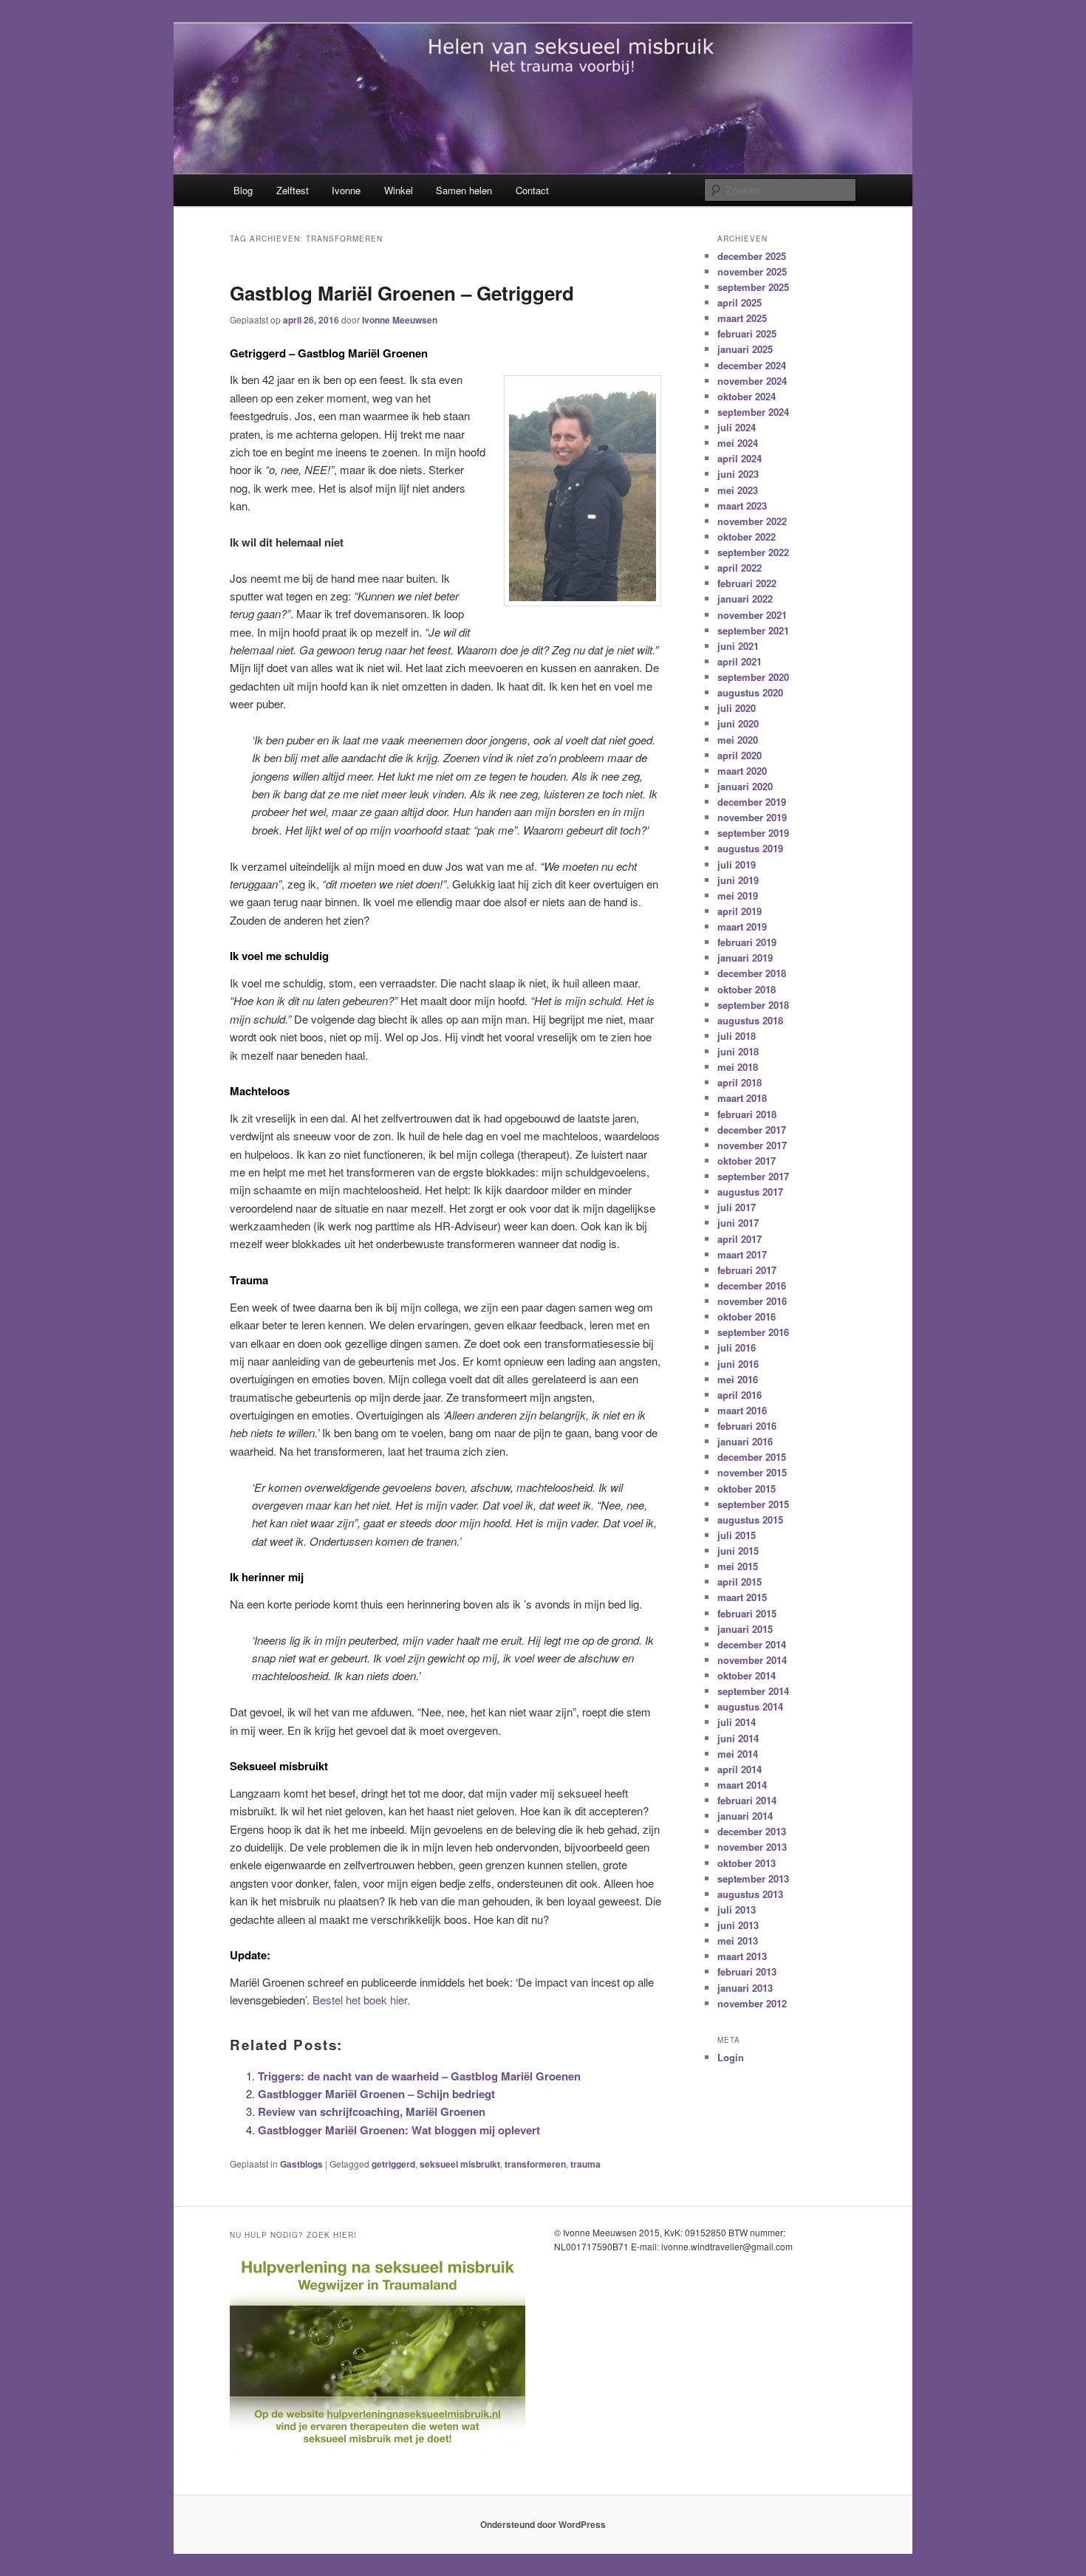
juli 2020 (737, 708)
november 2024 (752, 381)
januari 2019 (745, 958)
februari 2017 (747, 1270)
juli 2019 (737, 864)
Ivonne (346, 190)
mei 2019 (738, 895)
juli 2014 (737, 1722)
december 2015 (752, 1457)
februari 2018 (747, 1114)
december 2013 (752, 1831)
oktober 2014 (747, 1675)
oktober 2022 (747, 537)
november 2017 (752, 1145)
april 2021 (740, 661)
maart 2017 (742, 1254)
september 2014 (753, 1691)
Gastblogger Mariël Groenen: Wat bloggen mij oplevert (399, 2130)
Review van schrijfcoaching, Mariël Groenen (372, 2111)
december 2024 (752, 365)
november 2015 (752, 1472)
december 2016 (752, 1285)
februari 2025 (747, 333)
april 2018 (740, 1082)
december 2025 (752, 256)
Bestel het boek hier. (361, 2000)
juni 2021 (738, 646)
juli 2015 (737, 1535)
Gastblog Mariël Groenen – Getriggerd (402, 293)
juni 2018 (738, 1051)
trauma (585, 2164)
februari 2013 (747, 1972)
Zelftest (293, 190)
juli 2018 (737, 1036)
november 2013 (752, 1847)
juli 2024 (737, 427)
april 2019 (740, 911)
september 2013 (753, 1878)
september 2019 (753, 833)
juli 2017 (737, 1207)
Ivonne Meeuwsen (400, 320)
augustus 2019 (750, 848)
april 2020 (740, 755)
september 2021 (753, 630)
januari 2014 (745, 1816)
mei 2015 (738, 1566)
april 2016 (740, 1395)
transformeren (535, 2164)
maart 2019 (742, 926)
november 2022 (752, 521)
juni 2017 (738, 1223)
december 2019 (752, 802)
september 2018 (753, 1005)
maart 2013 (742, 1956)
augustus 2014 (750, 1706)
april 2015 (740, 1582)
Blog (243, 190)
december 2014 (752, 1644)
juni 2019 (738, 880)
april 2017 (740, 1239)
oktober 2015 (747, 1489)
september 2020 (753, 677)
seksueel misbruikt (460, 2164)
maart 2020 (742, 771)
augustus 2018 (750, 1020)
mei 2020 (738, 740)
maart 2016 (742, 1410)
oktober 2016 (747, 1316)
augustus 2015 (750, 1520)
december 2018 (752, 973)
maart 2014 (742, 1785)
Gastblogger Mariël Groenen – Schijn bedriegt (376, 2094)
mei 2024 (738, 443)
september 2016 (753, 1332)
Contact (532, 190)
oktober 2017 (747, 1161)
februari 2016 (747, 1426)
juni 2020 (738, 723)
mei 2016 (738, 1379)
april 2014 (740, 1769)
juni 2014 (738, 1738)
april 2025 (740, 302)
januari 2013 (745, 1988)
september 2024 (753, 412)
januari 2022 (745, 599)
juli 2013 (737, 1909)
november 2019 (752, 817)
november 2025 (752, 271)
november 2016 (752, 1301)
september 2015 (753, 1504)
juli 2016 (737, 1347)
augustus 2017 (750, 1192)
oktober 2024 (747, 396)
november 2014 (752, 1660)
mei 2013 (738, 1940)
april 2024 (740, 458)
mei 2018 (738, 1067)
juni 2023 (738, 474)
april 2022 (740, 568)
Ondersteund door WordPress (543, 2524)
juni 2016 (738, 1364)
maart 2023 (742, 506)
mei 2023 (738, 490)
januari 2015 (745, 1629)
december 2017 (752, 1130)
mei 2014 (738, 1754)
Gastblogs (301, 2164)
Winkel (399, 190)
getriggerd (393, 2164)
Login (731, 2057)
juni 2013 (738, 1925)
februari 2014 (747, 1800)
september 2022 (753, 552)
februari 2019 (747, 942)
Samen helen (464, 190)
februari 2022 (747, 583)
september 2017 (753, 1176)
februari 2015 (747, 1613)
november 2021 (752, 615)
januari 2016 (745, 1441)
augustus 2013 (750, 1894)
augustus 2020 (750, 692)
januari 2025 (745, 349)
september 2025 (753, 287)
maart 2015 (742, 1597)
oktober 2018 (747, 989)
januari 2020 (745, 786)
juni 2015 (738, 1551)
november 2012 (752, 2003)
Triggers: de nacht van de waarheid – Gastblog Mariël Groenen (419, 2076)
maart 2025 (742, 318)
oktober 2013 (747, 1863)
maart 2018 (742, 1098)
